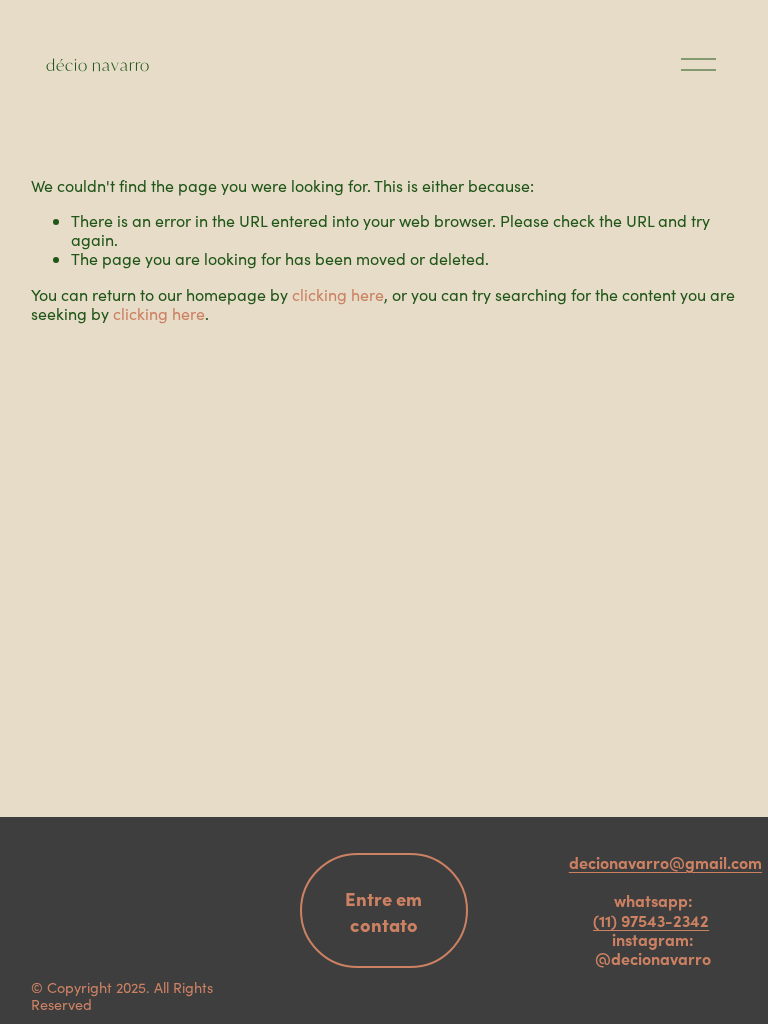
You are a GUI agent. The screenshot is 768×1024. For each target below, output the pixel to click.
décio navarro (97, 64)
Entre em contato (383, 911)
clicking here (338, 294)
